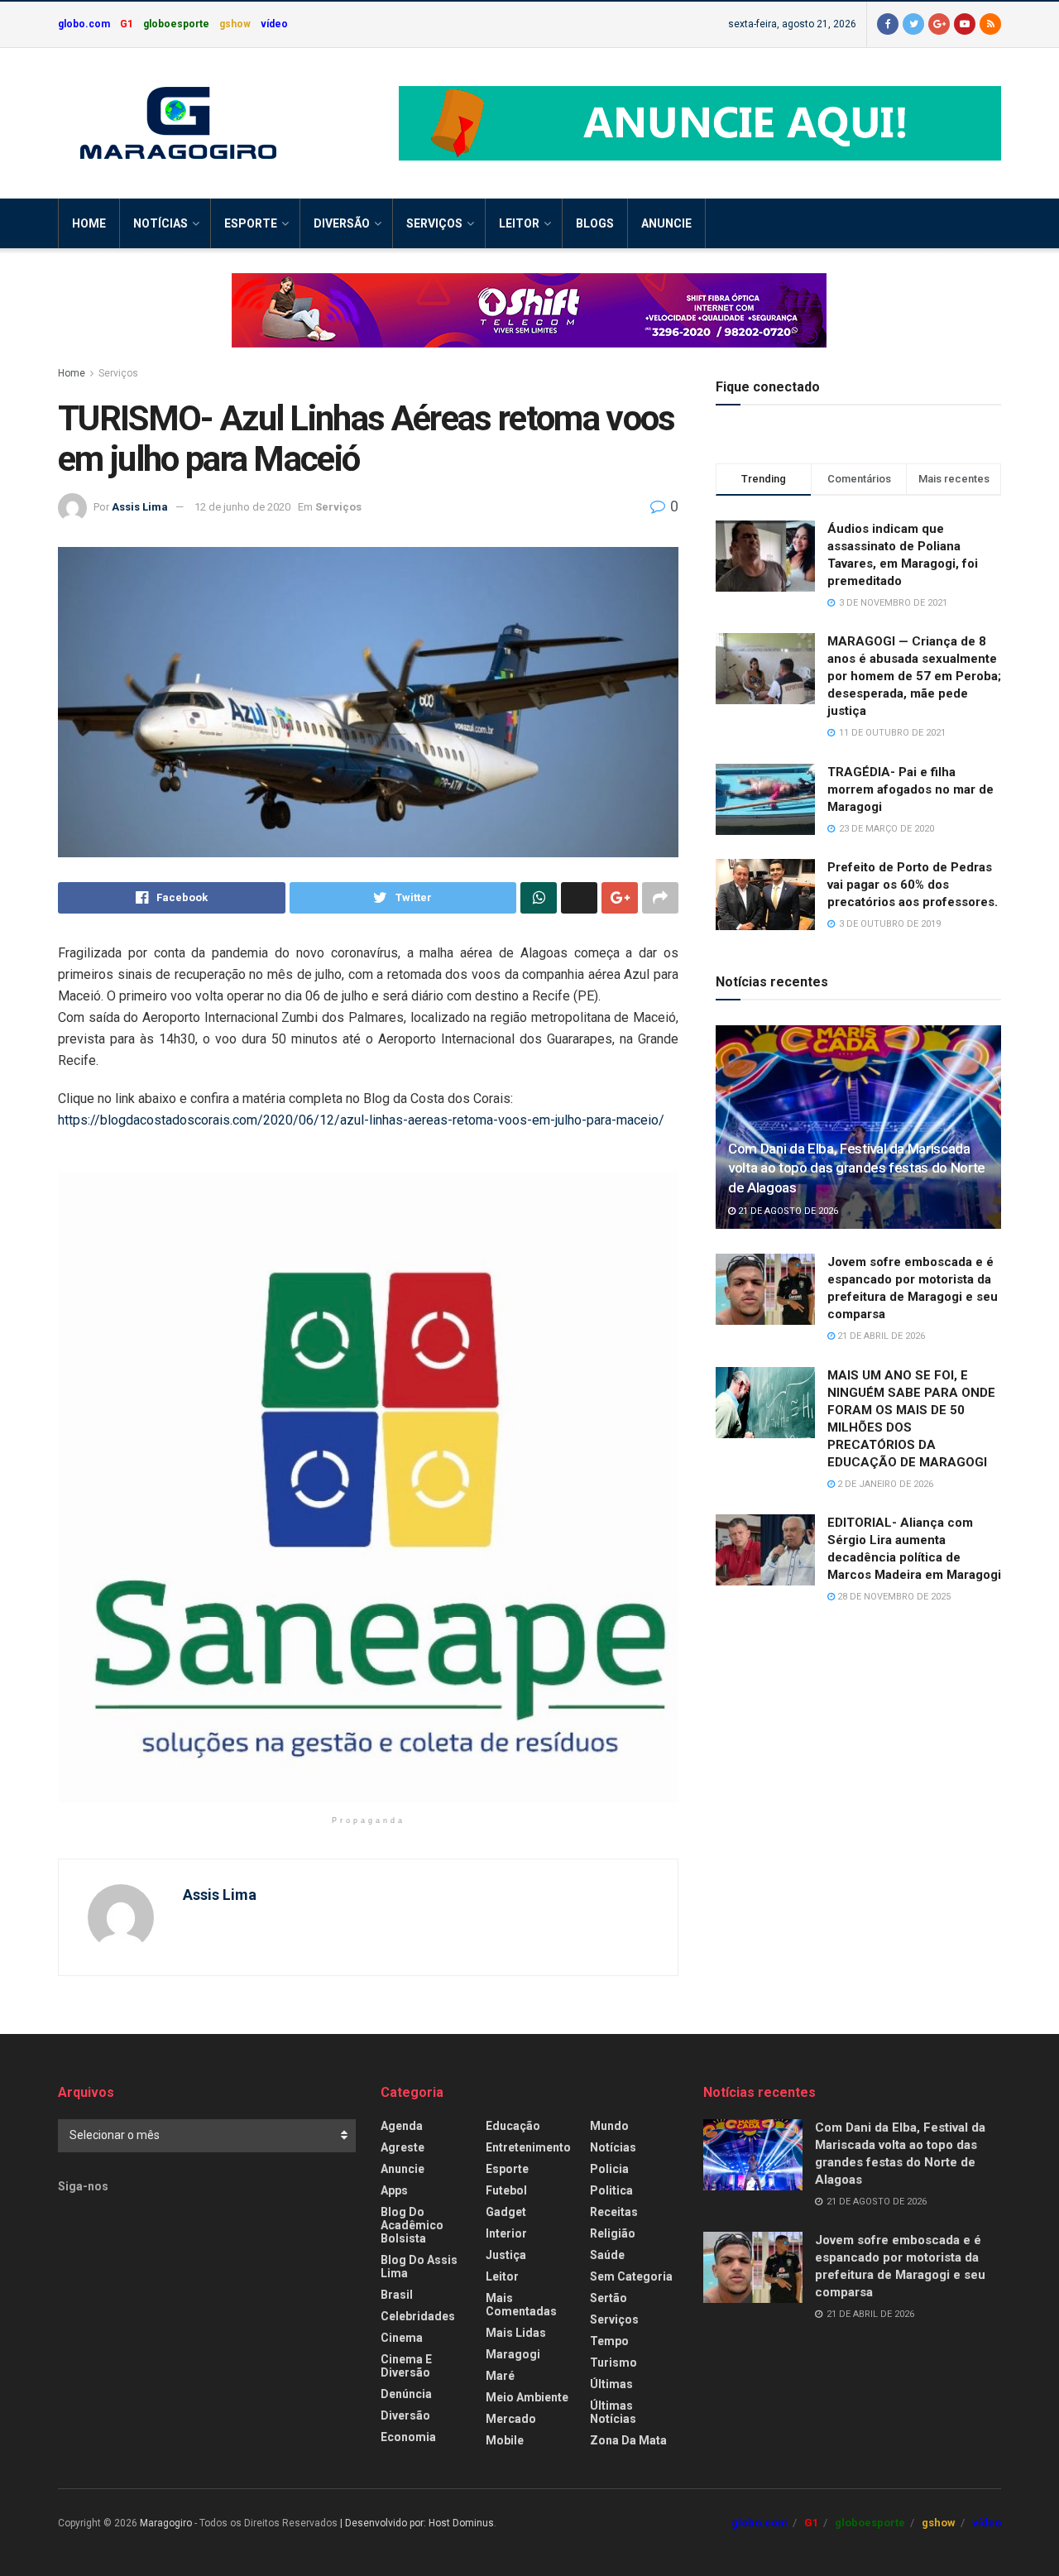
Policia (609, 2169)
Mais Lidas (516, 2333)
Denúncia (406, 2394)
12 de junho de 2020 (242, 507)
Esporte (251, 223)
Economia (408, 2437)
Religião (613, 2233)
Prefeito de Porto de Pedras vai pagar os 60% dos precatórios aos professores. (913, 885)
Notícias (161, 223)
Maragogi (513, 2354)
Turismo (613, 2363)
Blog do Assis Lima (419, 2267)
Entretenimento (528, 2147)
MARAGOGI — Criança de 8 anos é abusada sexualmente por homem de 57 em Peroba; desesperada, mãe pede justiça (914, 676)
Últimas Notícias (613, 2412)
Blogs (595, 223)
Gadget (506, 2212)
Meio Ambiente (527, 2397)
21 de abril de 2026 (880, 1336)
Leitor (519, 223)
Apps (394, 2190)
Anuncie (666, 223)
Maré (500, 2376)
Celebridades (418, 2316)
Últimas (611, 2384)
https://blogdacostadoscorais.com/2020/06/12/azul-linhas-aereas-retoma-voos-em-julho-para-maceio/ (361, 1120)
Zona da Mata (628, 2440)
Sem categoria (631, 2276)
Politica (611, 2190)
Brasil (397, 2295)
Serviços (434, 223)
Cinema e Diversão (406, 2366)
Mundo (609, 2126)
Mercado (511, 2419)
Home (89, 223)
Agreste (403, 2147)
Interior (506, 2233)
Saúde (607, 2255)
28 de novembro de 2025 (893, 1597)
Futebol (506, 2190)
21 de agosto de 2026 (787, 1211)
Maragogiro (166, 2523)
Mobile (505, 2440)
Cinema (402, 2338)
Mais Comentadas (521, 2305)
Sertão (609, 2298)
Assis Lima (140, 507)
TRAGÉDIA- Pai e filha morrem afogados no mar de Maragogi (910, 789)
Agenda (402, 2126)
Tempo (609, 2341)
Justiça (506, 2255)
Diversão (342, 223)
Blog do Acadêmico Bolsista (412, 2225)
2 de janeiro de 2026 (884, 1484)
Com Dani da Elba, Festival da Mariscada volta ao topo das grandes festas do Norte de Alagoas (857, 1168)
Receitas (614, 2212)
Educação (513, 2126)
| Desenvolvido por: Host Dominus (417, 2523)
